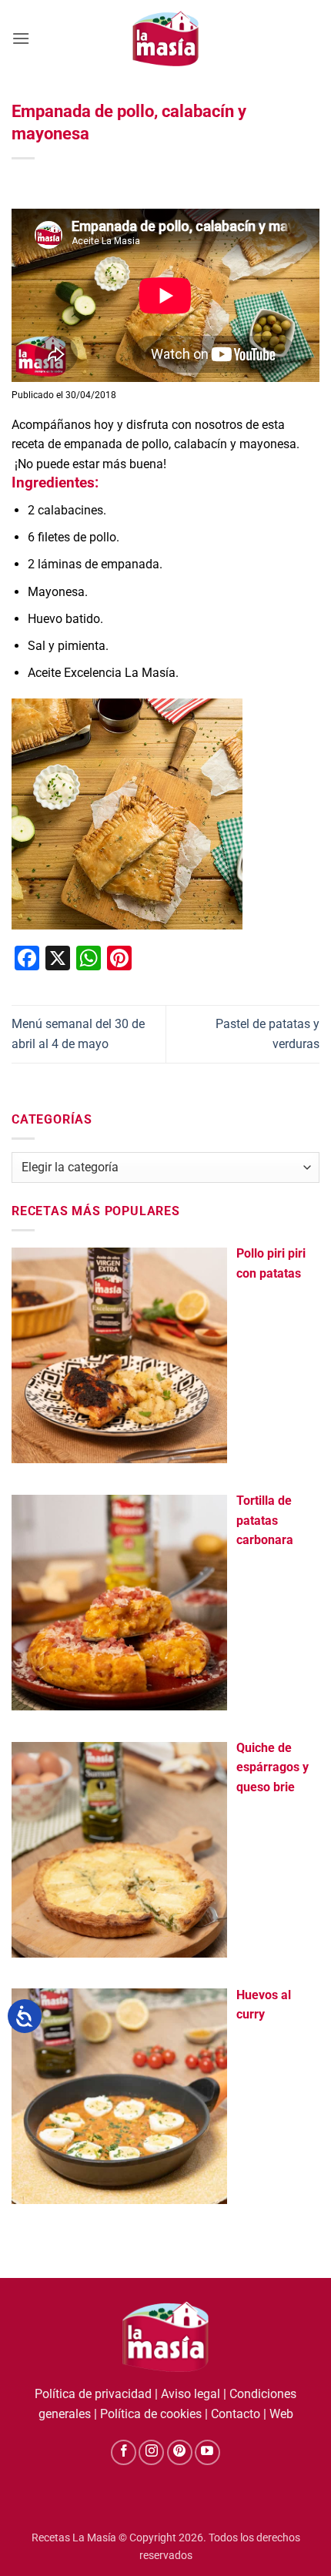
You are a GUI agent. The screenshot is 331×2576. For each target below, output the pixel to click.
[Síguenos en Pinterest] (180, 2452)
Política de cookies (151, 2414)
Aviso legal (191, 2394)
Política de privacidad (93, 2394)
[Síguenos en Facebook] (124, 2452)
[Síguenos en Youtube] (207, 2452)
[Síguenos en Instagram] (151, 2452)
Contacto (236, 2414)
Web (281, 2414)
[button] (21, 38)
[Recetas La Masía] (166, 38)
